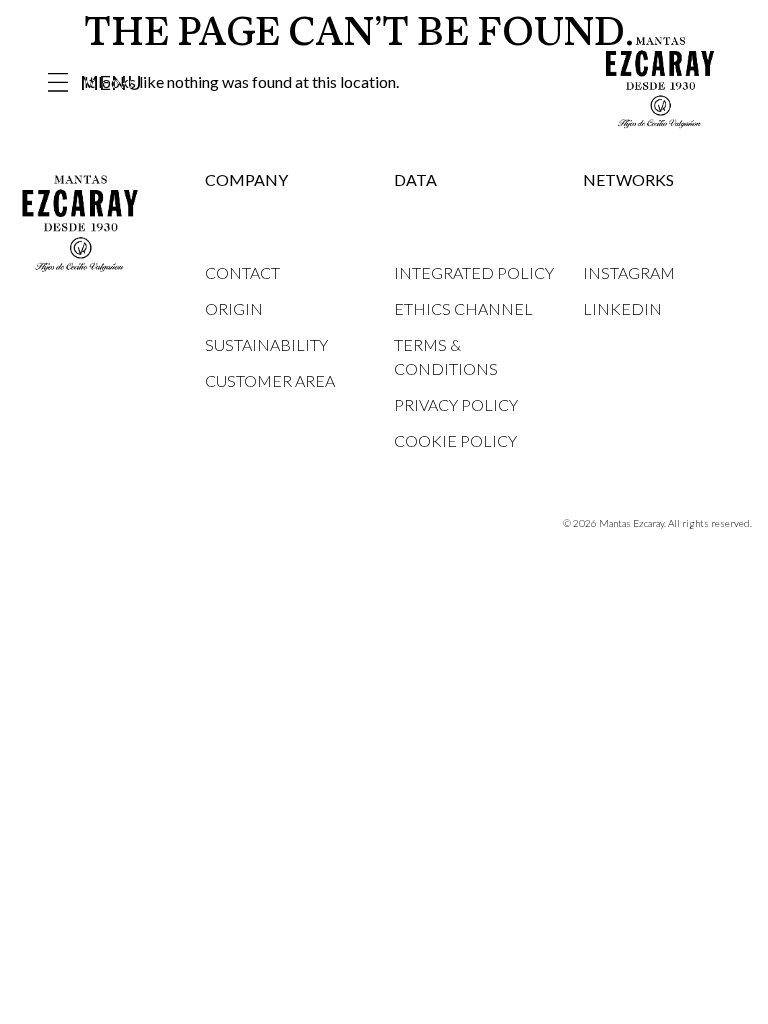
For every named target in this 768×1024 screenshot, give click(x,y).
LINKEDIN (622, 308)
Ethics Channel (463, 308)
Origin (234, 308)
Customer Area (270, 380)
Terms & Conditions (446, 356)
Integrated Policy (474, 272)
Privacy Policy (456, 404)
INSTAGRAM (629, 272)
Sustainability (266, 344)
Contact (242, 272)
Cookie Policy (455, 440)
